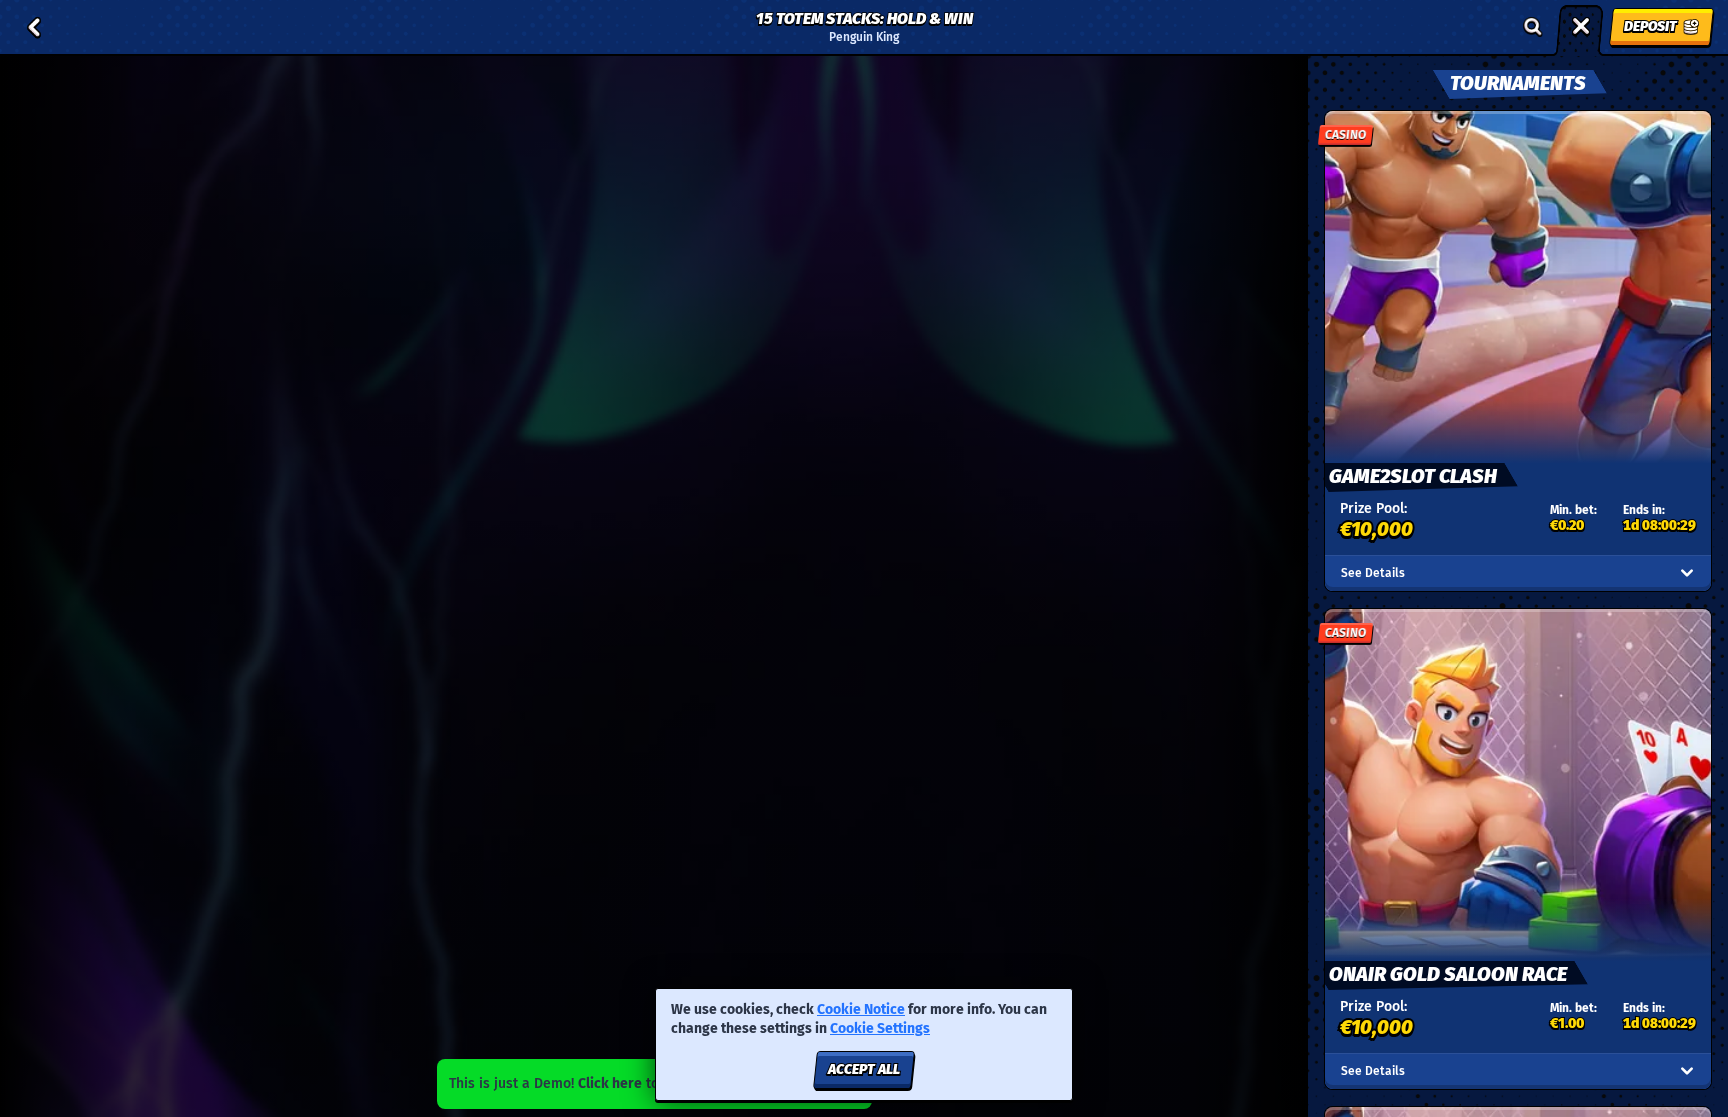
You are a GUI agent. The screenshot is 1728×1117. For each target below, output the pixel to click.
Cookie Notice (861, 1009)
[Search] (1533, 27)
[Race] (1581, 27)
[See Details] (1687, 573)
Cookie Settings (880, 1029)
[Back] (34, 27)
